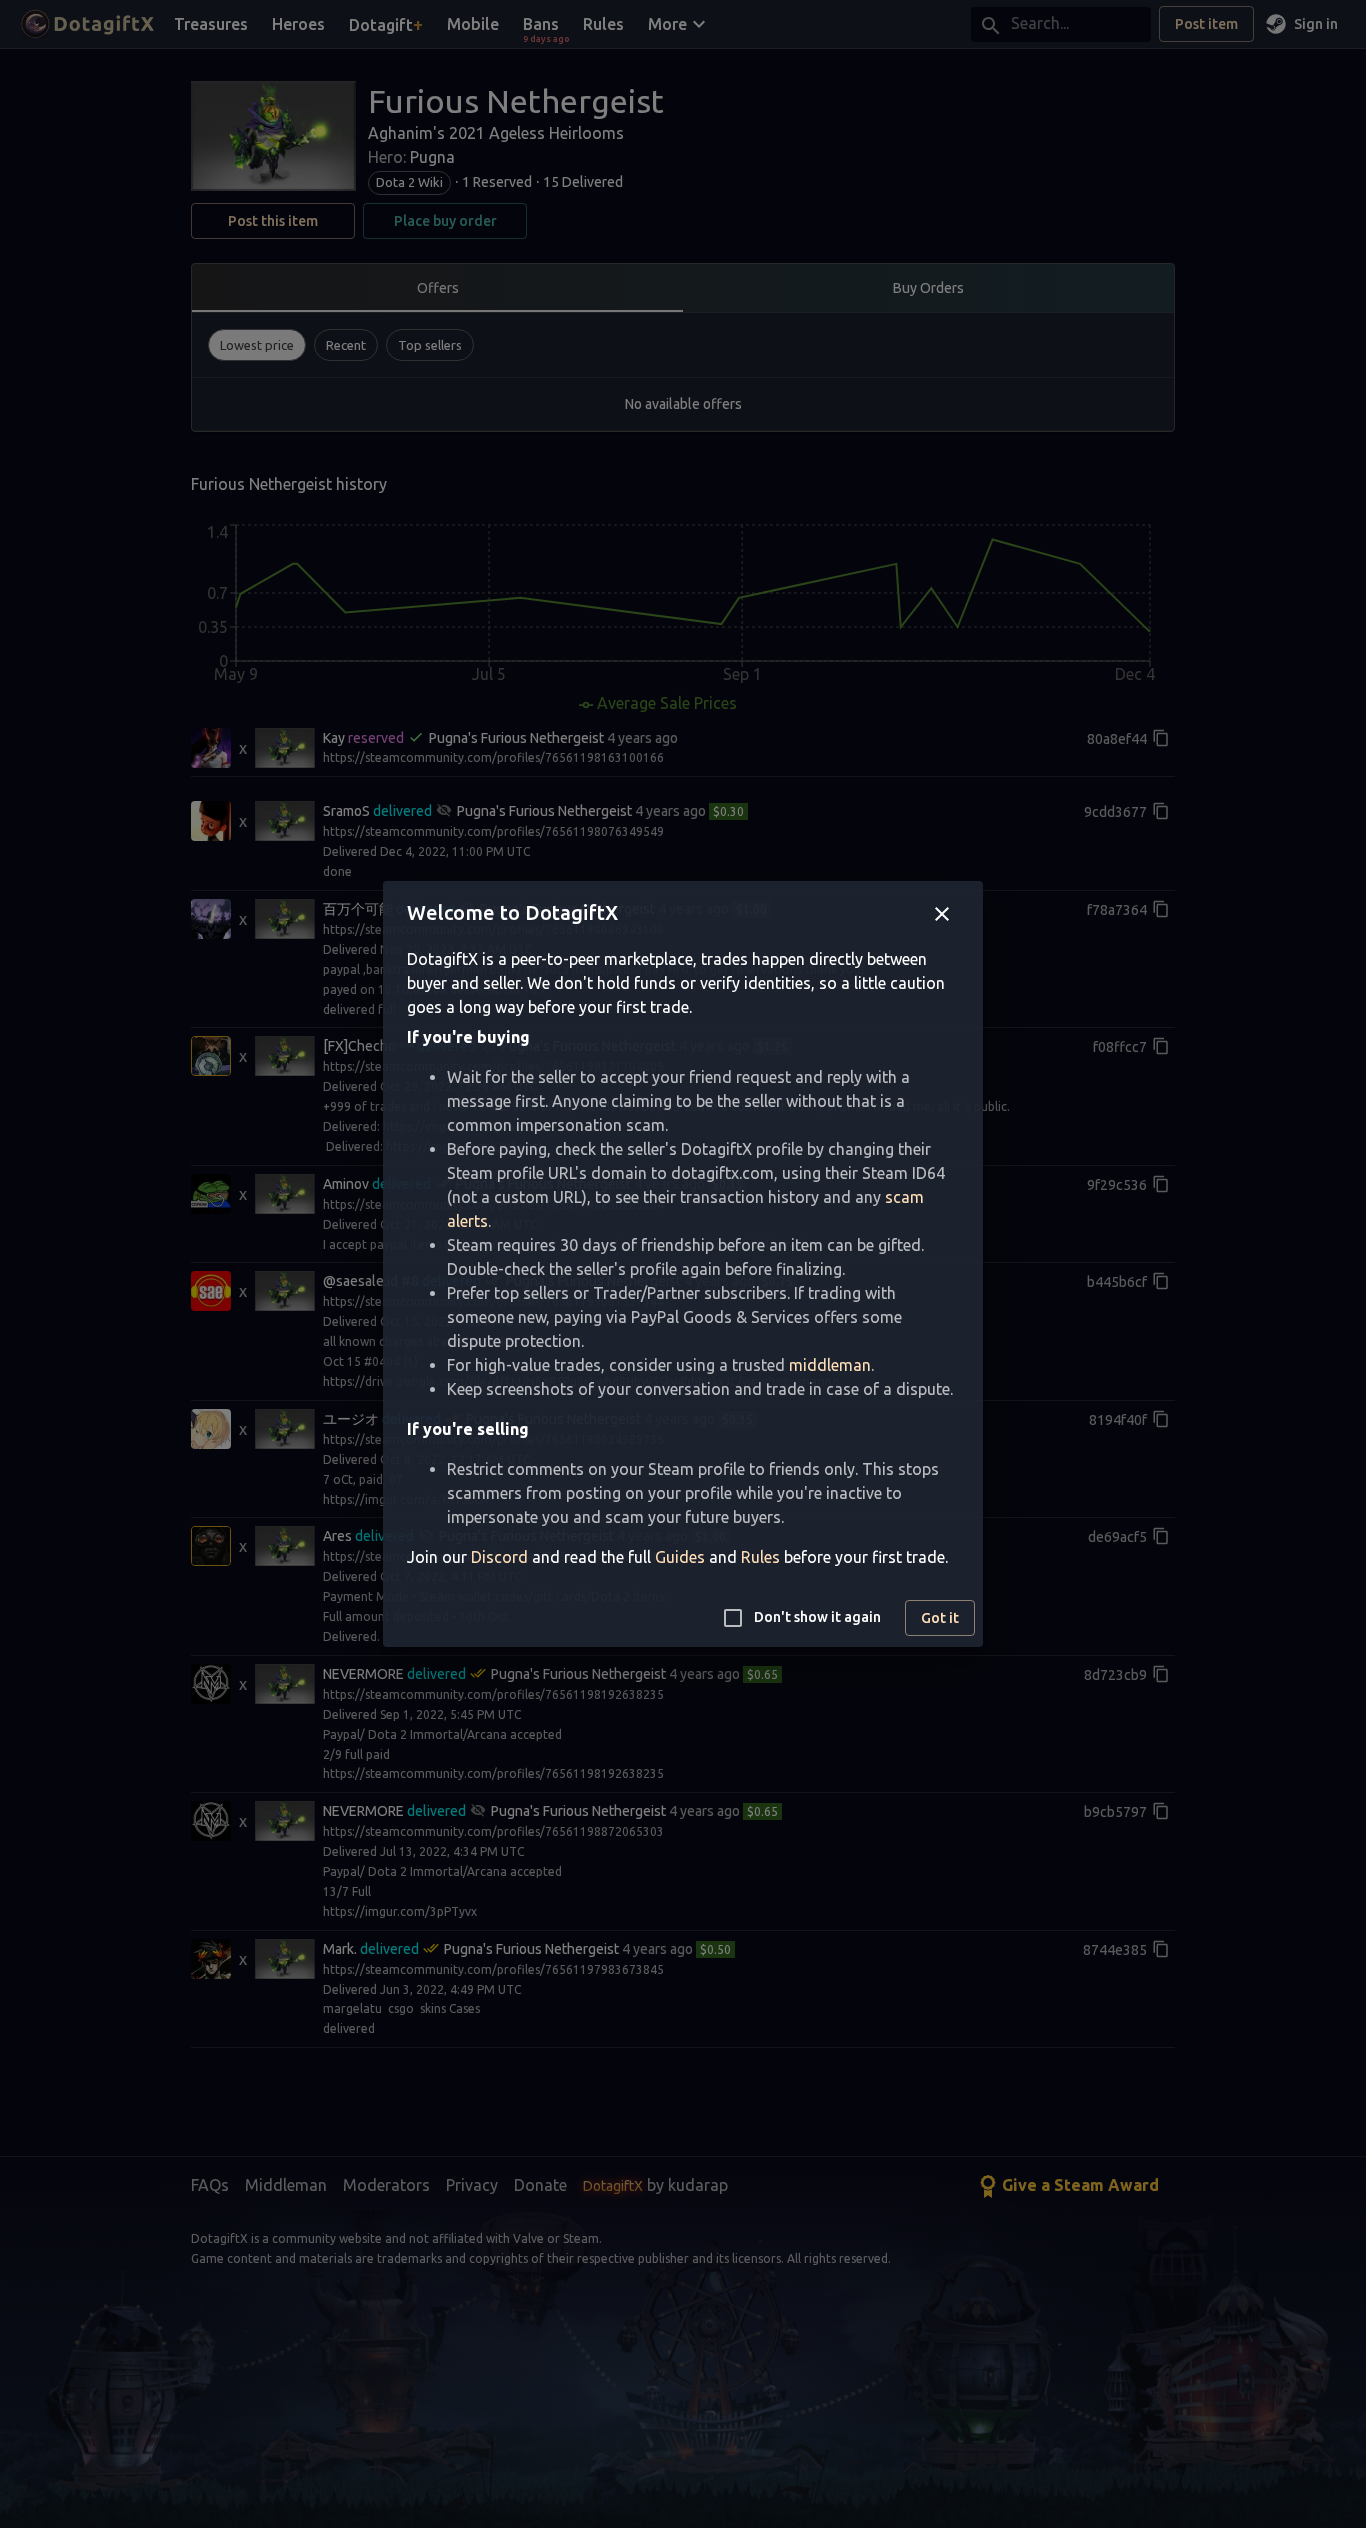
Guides (680, 1557)
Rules (760, 1557)
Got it (940, 1618)
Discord (499, 1557)
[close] (942, 914)
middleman (830, 1365)
